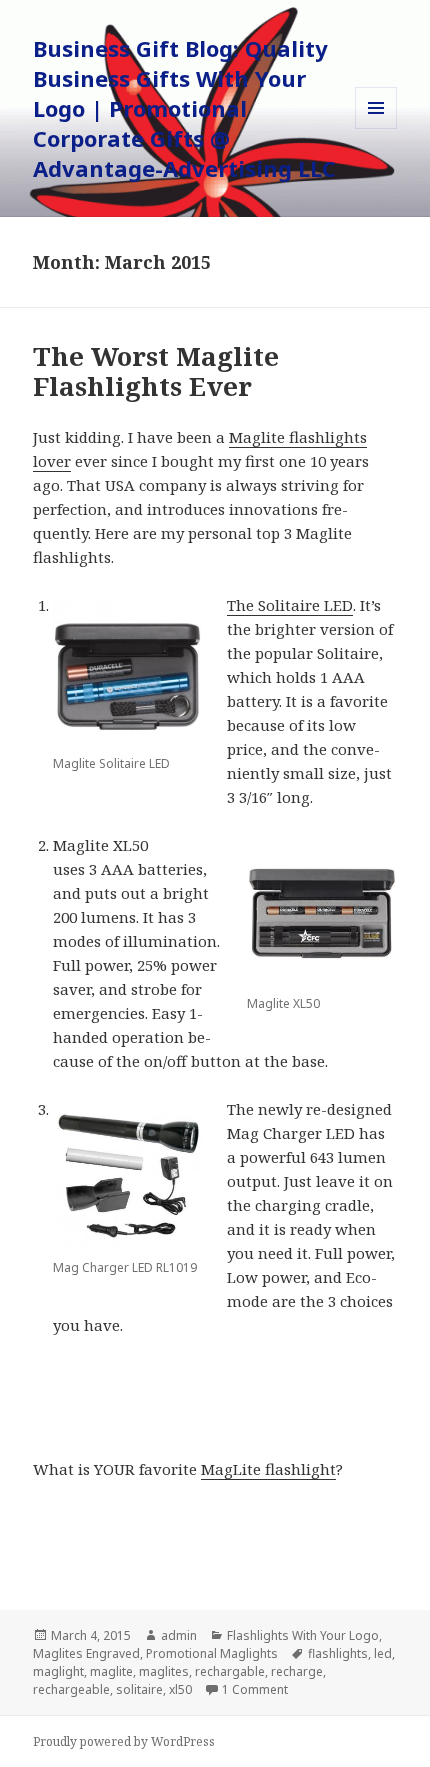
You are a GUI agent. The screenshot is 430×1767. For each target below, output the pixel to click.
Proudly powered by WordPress (124, 1741)
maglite (111, 1671)
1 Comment (255, 1689)
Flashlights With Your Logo (303, 1635)
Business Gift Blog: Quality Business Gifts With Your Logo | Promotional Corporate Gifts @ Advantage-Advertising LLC (184, 108)
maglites (164, 1671)
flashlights (338, 1653)
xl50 (180, 1689)
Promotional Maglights (212, 1653)
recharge (297, 1671)
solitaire (139, 1689)
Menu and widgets (376, 128)
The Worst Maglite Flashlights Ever (156, 371)
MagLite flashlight (268, 1469)
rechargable (230, 1671)
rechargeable (71, 1689)
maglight (58, 1671)
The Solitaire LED (290, 605)
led (383, 1653)
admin (179, 1635)
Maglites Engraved (86, 1653)
